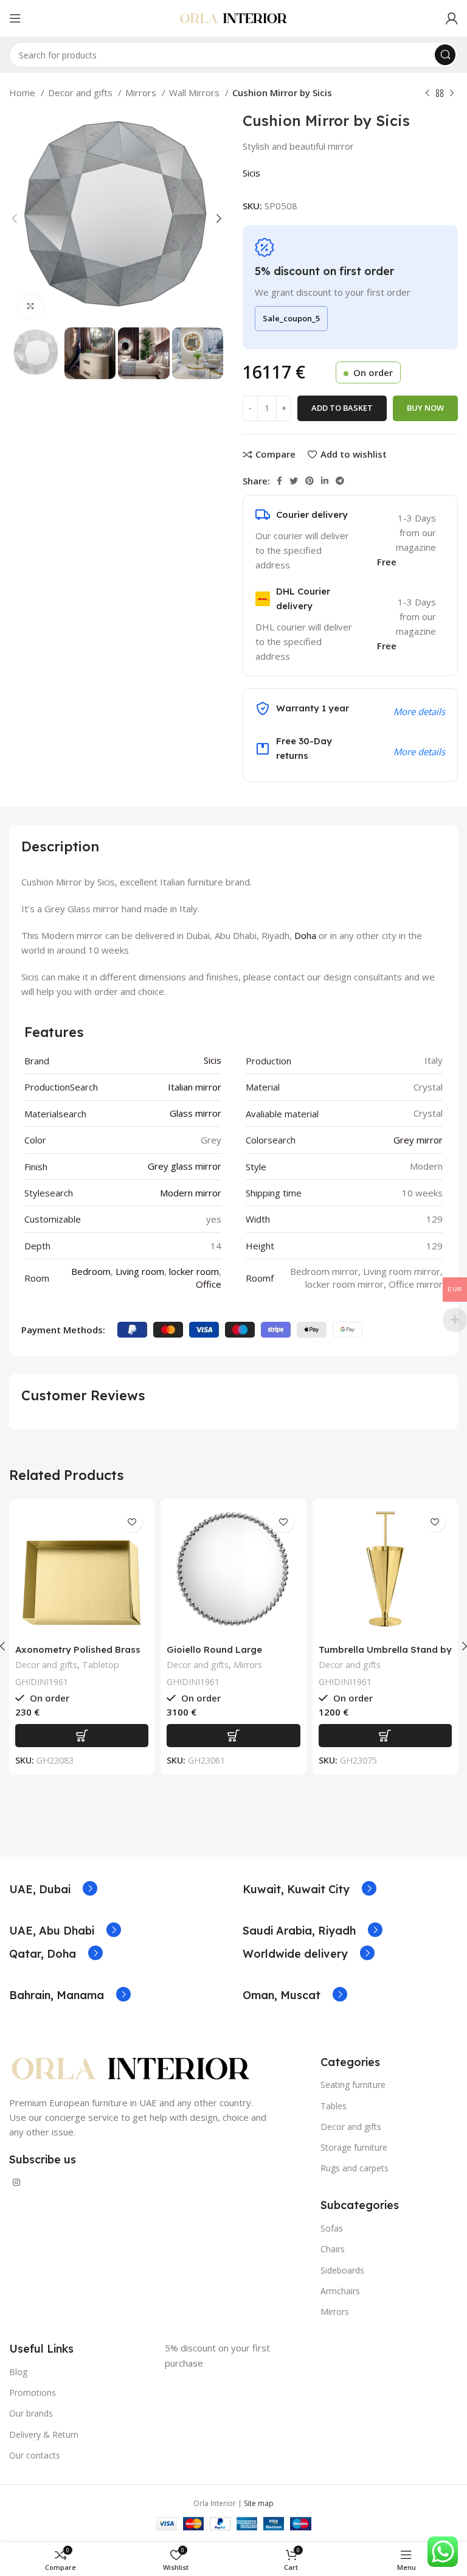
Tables (334, 2106)
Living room (140, 1271)
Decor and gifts (81, 92)
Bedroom (91, 1271)
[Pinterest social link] (310, 481)
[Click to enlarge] (30, 306)
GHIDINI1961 (42, 1682)
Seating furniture (353, 2085)
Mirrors (142, 92)
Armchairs (340, 2291)
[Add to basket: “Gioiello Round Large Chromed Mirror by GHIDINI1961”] (233, 1736)
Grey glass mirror (185, 1166)
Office (209, 1284)
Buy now (425, 408)
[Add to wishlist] (132, 1522)
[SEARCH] (445, 55)
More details (419, 752)
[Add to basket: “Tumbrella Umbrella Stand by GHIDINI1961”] (385, 1736)
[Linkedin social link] (325, 481)
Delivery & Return (44, 2435)
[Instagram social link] (16, 2182)
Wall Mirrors (195, 92)
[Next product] (452, 94)
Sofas (332, 2228)
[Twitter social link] (294, 481)
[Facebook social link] (279, 481)
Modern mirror (191, 1193)
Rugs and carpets (355, 2168)
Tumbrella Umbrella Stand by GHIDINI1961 (385, 1655)
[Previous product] (427, 94)
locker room (194, 1271)
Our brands (31, 2413)
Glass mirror (195, 1113)
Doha (305, 935)
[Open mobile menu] (15, 18)
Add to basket (342, 408)
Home (23, 92)
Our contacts (35, 2455)
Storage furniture (354, 2147)
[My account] (452, 18)
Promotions (33, 2393)
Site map (259, 2503)
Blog (18, 2372)
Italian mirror (195, 1087)
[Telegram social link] (340, 481)
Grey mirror (418, 1140)
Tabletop (101, 1665)
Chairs (333, 2249)
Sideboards (342, 2270)
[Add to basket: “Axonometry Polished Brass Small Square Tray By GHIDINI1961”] (82, 1736)
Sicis (251, 173)
